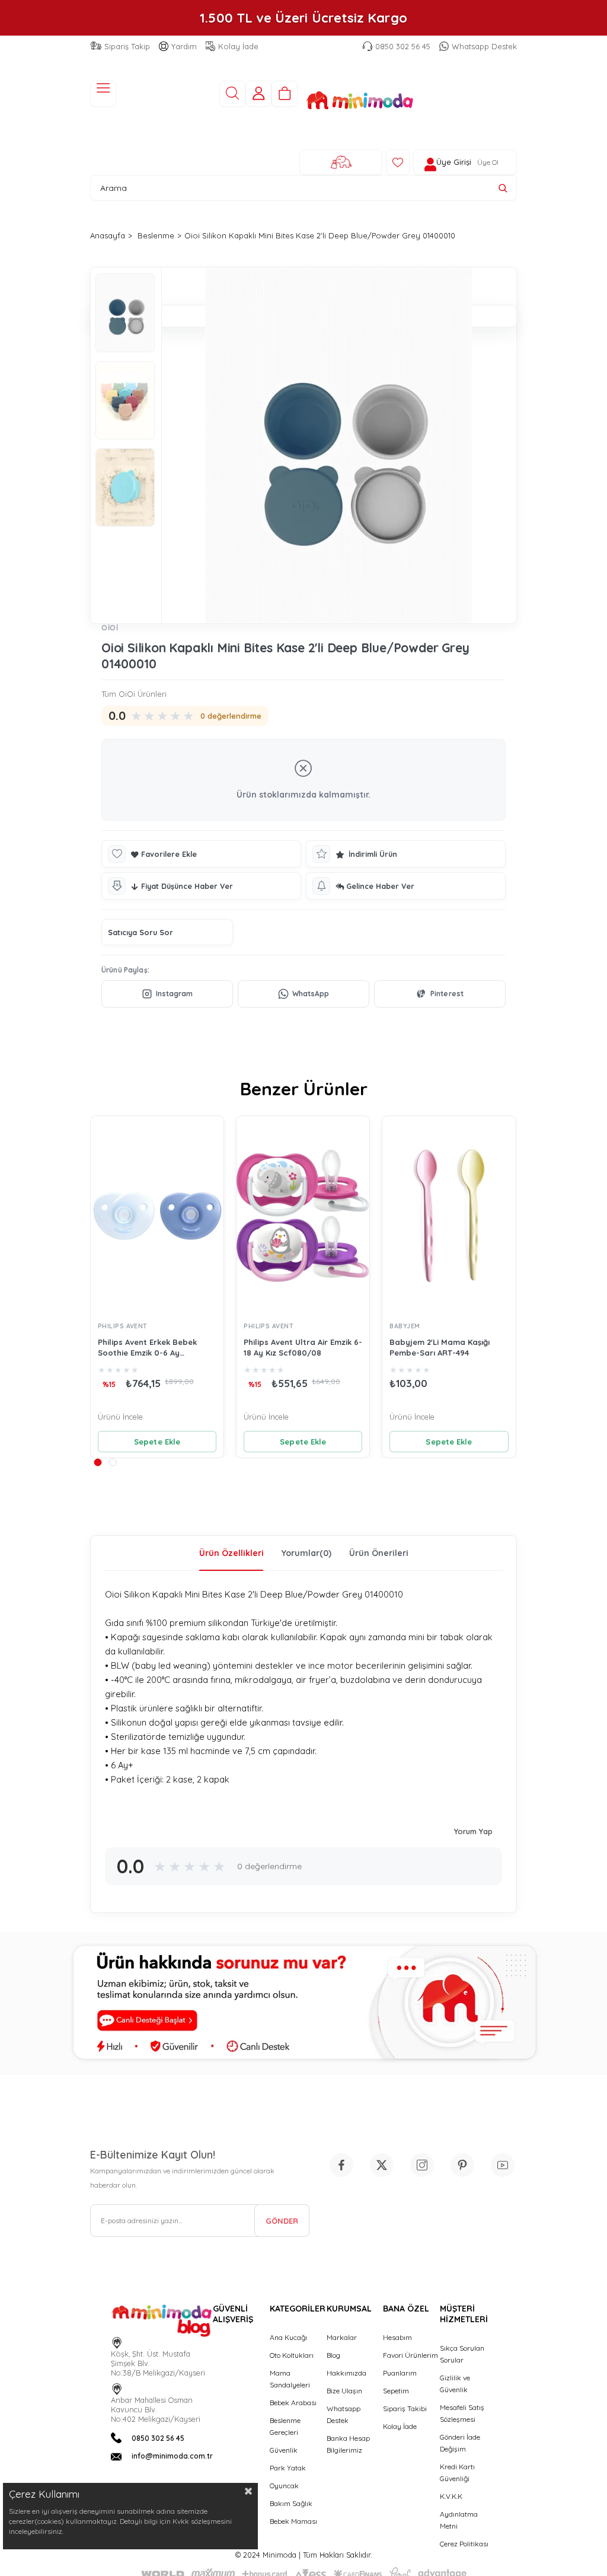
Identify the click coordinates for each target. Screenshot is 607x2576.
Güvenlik (284, 2450)
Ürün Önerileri (379, 1553)
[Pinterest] (440, 994)
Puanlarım (400, 2373)
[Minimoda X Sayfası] (382, 2165)
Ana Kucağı (288, 2337)
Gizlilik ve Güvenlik (455, 2384)
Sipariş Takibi (405, 2408)
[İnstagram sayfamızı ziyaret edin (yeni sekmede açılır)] (422, 2165)
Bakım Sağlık (291, 2503)
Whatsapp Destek (484, 46)
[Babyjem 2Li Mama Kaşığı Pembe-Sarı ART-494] (449, 1216)
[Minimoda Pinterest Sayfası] (462, 2165)
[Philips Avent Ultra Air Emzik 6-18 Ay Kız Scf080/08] (303, 1216)
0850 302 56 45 (403, 46)
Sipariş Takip (127, 46)
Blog (333, 2355)
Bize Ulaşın (344, 2391)
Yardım (184, 46)
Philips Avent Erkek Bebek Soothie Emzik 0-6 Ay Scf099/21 (147, 1348)
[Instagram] (167, 994)
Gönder (282, 2221)
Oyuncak (284, 2486)
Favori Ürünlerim (410, 2355)
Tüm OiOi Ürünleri (134, 694)
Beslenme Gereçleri (285, 2426)
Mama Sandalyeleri (290, 2379)
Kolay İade (238, 46)
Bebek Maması (293, 2521)
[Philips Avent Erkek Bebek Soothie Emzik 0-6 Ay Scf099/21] (157, 1216)
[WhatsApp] (303, 994)
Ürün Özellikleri (231, 1553)
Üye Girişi (454, 162)
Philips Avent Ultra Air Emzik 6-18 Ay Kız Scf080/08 (303, 1347)
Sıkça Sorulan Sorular (462, 2354)
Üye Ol (488, 162)
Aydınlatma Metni (459, 2520)
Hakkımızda (346, 2373)
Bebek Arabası (293, 2403)
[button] (98, 1462)
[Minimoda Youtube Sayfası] (503, 2165)
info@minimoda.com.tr (172, 2456)
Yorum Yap (473, 1831)
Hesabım (397, 2337)
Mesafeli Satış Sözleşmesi (462, 2413)
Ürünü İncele (120, 1417)
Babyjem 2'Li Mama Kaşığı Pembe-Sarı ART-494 (440, 1347)
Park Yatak (288, 2468)
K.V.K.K (451, 2496)
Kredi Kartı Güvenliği (457, 2473)
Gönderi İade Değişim (460, 2443)
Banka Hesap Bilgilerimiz (348, 2444)
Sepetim (396, 2391)
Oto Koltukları (292, 2355)
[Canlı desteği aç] (303, 2003)
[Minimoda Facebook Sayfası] (341, 2165)
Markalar (342, 2337)
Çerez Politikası (464, 2544)
